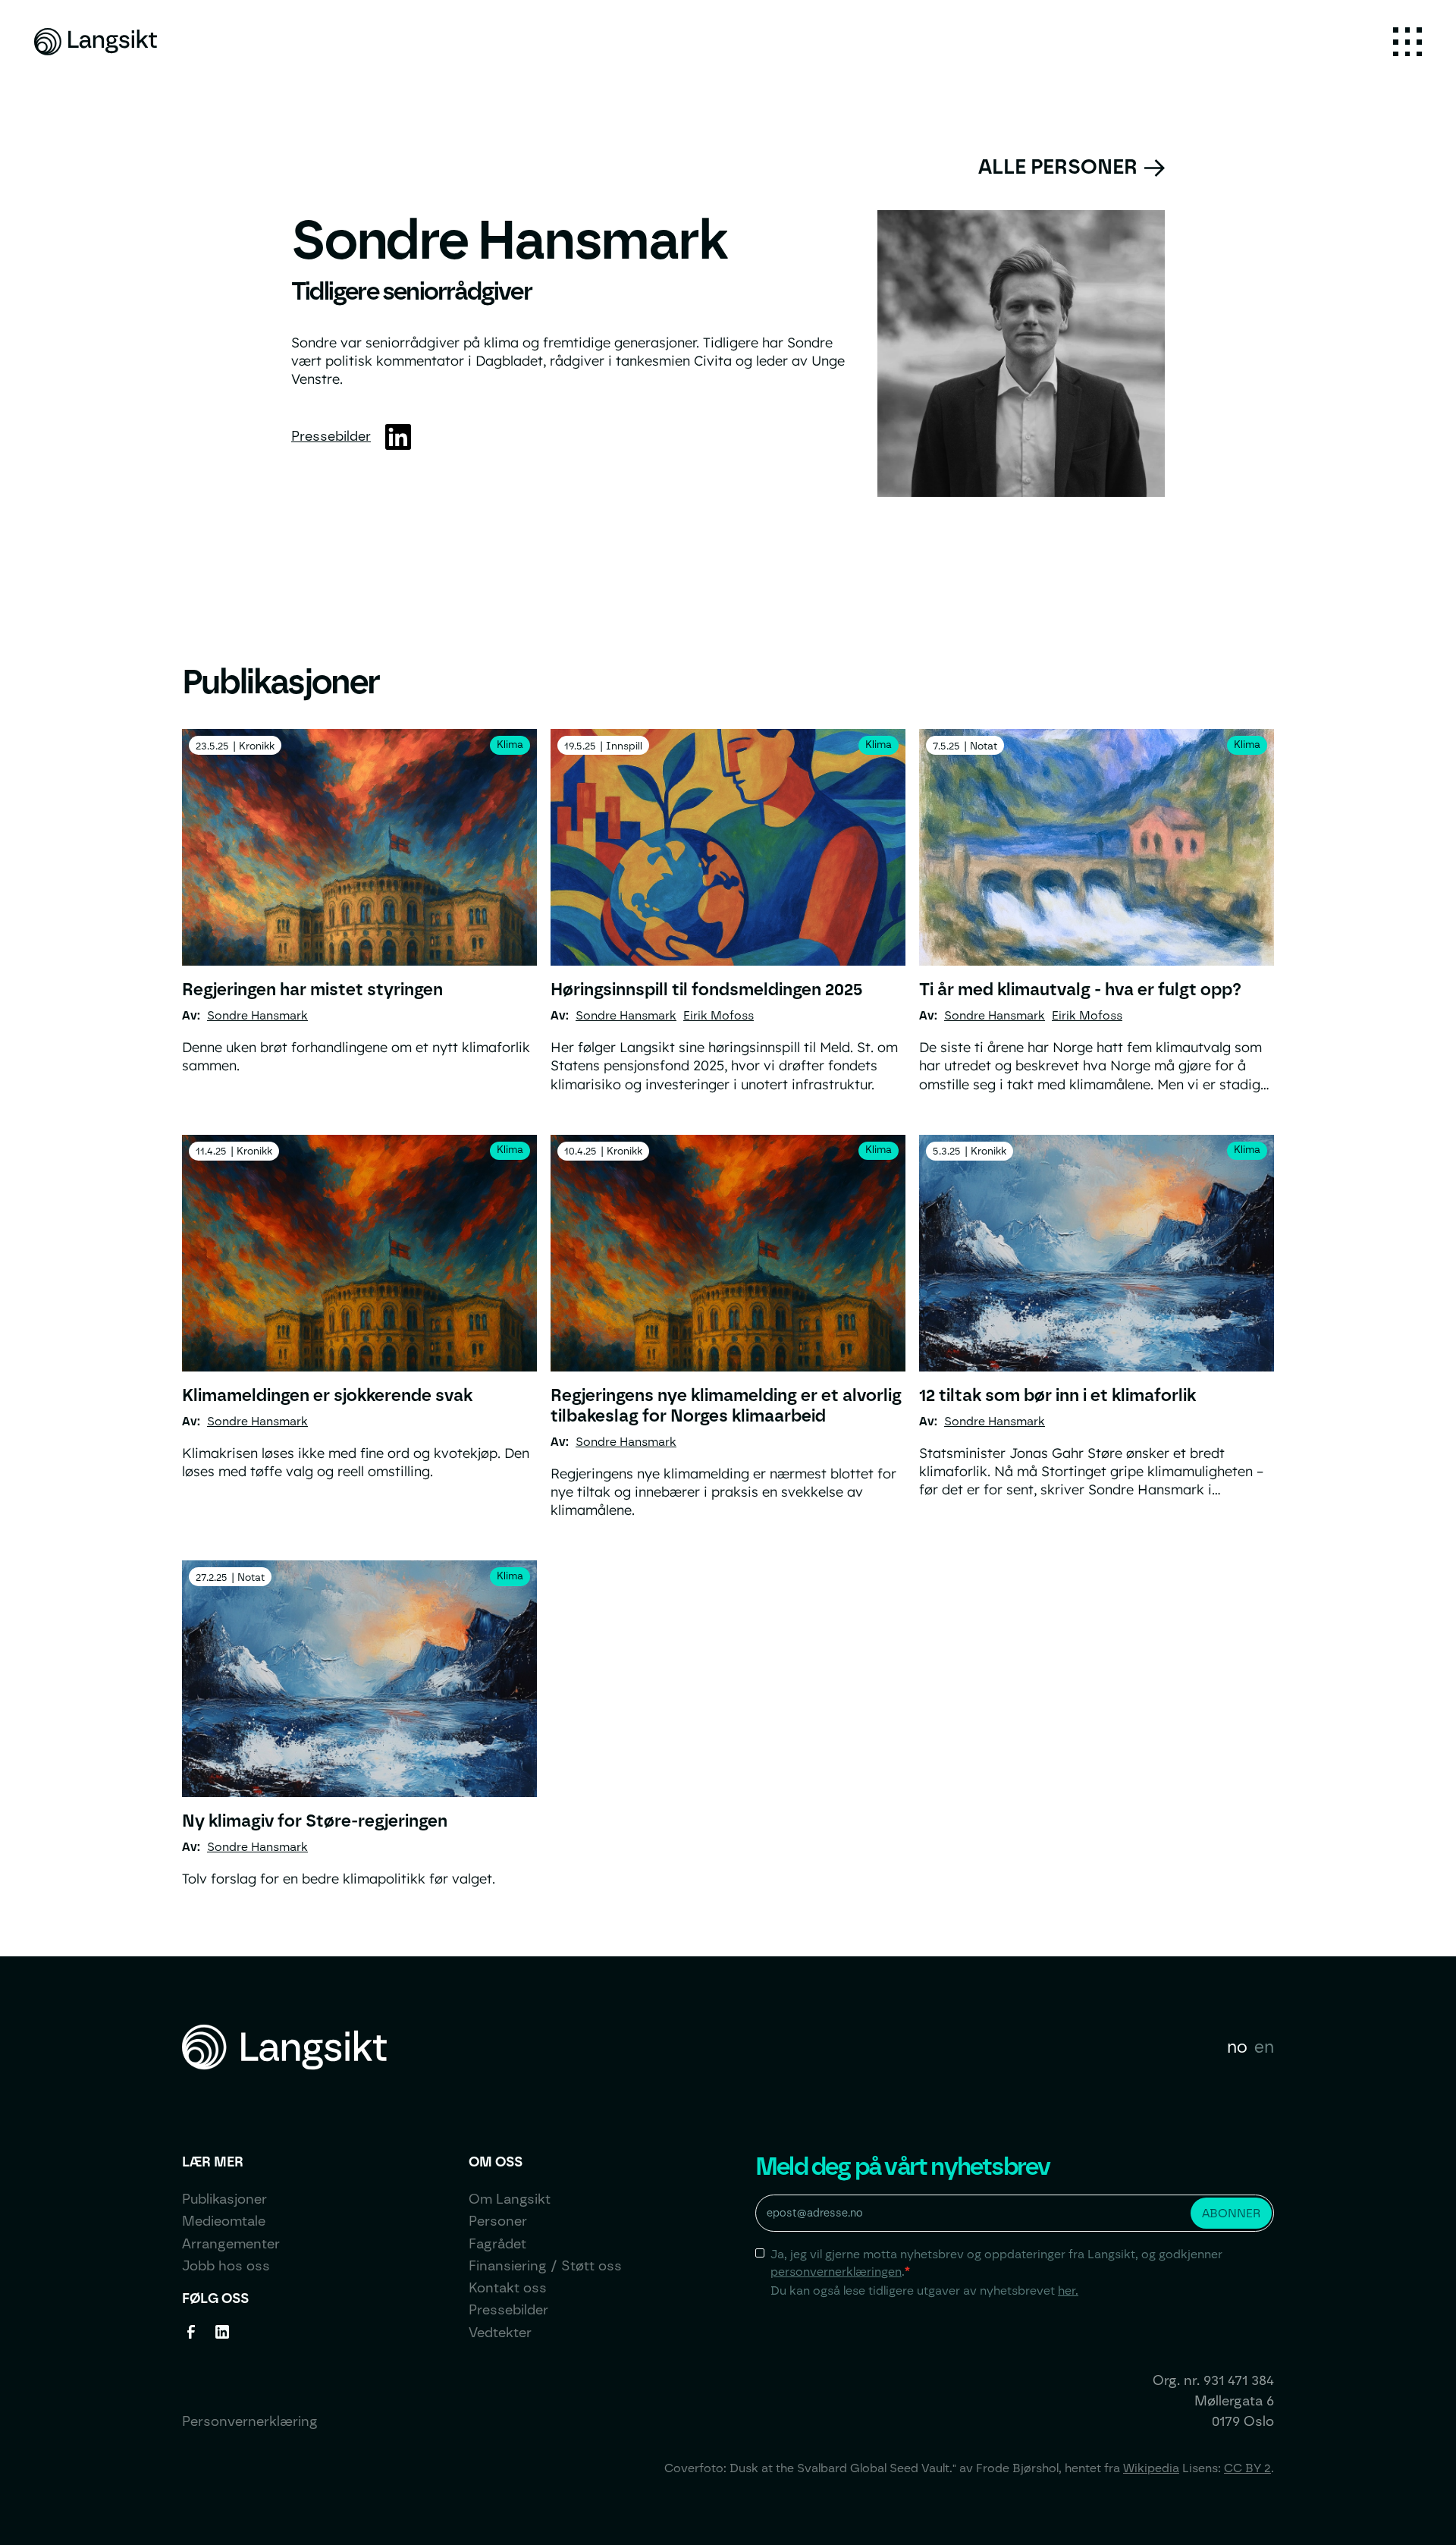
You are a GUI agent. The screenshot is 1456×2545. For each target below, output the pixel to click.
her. (1068, 2290)
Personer (498, 2221)
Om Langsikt (510, 2199)
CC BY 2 (1247, 2468)
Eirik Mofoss (719, 1015)
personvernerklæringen (836, 2272)
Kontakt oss (508, 2288)
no (1237, 2047)
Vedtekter (500, 2333)
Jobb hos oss (226, 2266)
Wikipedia (1151, 2468)
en (1264, 2047)
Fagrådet (497, 2244)
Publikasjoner (224, 2199)
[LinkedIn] (398, 437)
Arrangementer (231, 2244)
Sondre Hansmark (257, 1015)
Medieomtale (224, 2221)
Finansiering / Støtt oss (545, 2266)
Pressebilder (331, 436)
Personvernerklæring (250, 2421)
